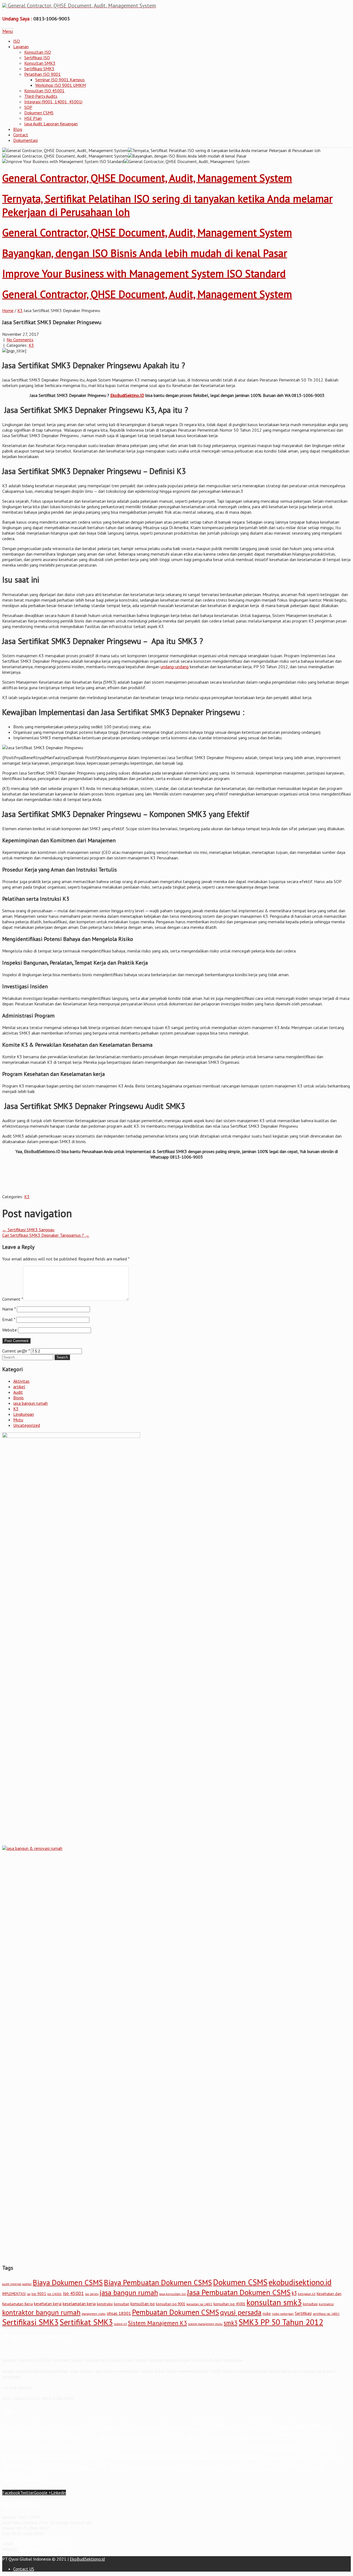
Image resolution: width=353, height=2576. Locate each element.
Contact (21, 135)
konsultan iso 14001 (199, 2304)
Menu (8, 31)
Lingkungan (24, 1414)
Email (9, 1319)
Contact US (24, 2569)
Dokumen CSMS (39, 113)
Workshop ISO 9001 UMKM (61, 85)
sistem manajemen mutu (205, 2324)
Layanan (21, 47)
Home (8, 310)
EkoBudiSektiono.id (37, 2549)
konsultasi (310, 2304)
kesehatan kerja (48, 2304)
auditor (27, 2284)
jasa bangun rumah (30, 1403)
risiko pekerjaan (283, 2314)
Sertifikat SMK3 (86, 2322)
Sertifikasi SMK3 (39, 69)
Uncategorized (27, 1425)
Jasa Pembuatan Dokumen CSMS (239, 2292)
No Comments (20, 340)
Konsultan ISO (38, 52)
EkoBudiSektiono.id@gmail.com (44, 2543)
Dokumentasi (26, 140)
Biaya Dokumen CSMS (68, 2282)
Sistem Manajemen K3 (157, 2323)
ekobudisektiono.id (300, 2282)
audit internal (12, 2284)
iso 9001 (39, 2294)
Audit (18, 1392)
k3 (294, 2293)
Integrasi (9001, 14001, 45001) (53, 102)
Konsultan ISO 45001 (44, 91)
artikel (19, 1387)
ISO (17, 41)
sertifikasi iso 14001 (326, 2314)
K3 (20, 310)
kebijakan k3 (307, 2294)
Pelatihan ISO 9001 (42, 74)
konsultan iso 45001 (229, 2304)
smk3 (231, 2323)
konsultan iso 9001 (171, 2304)
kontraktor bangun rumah (41, 2312)
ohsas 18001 (119, 2313)
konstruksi (105, 2304)
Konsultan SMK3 (40, 63)
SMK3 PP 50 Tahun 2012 (281, 2322)
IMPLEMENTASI (14, 2294)
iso (29, 2294)
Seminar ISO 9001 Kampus (60, 80)
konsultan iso (143, 2304)
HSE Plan (33, 118)
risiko (267, 2313)
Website (10, 1330)
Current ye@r (16, 1351)
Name (9, 1309)
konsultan (122, 2304)
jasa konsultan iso (173, 2294)
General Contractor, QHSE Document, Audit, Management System (147, 178)
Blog (18, 129)
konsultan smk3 (274, 2302)
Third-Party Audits (41, 96)
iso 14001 (54, 2294)
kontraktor (326, 2304)
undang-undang (175, 667)
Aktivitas (21, 1381)
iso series (92, 2294)
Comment (13, 1299)
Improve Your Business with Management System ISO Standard (144, 273)
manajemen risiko (94, 2314)
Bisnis (18, 1398)
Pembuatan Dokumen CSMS (176, 2312)
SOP (28, 107)
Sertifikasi (303, 2313)
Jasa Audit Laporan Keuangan (51, 124)
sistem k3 (120, 2324)
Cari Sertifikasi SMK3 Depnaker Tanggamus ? (46, 1235)
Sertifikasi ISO (37, 58)
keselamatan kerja (79, 2304)
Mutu (18, 1420)
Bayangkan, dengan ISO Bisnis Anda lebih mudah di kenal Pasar (145, 253)
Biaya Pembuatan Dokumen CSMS (158, 2282)
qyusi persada (241, 2312)
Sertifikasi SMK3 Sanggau (28, 1230)
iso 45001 (73, 2293)
